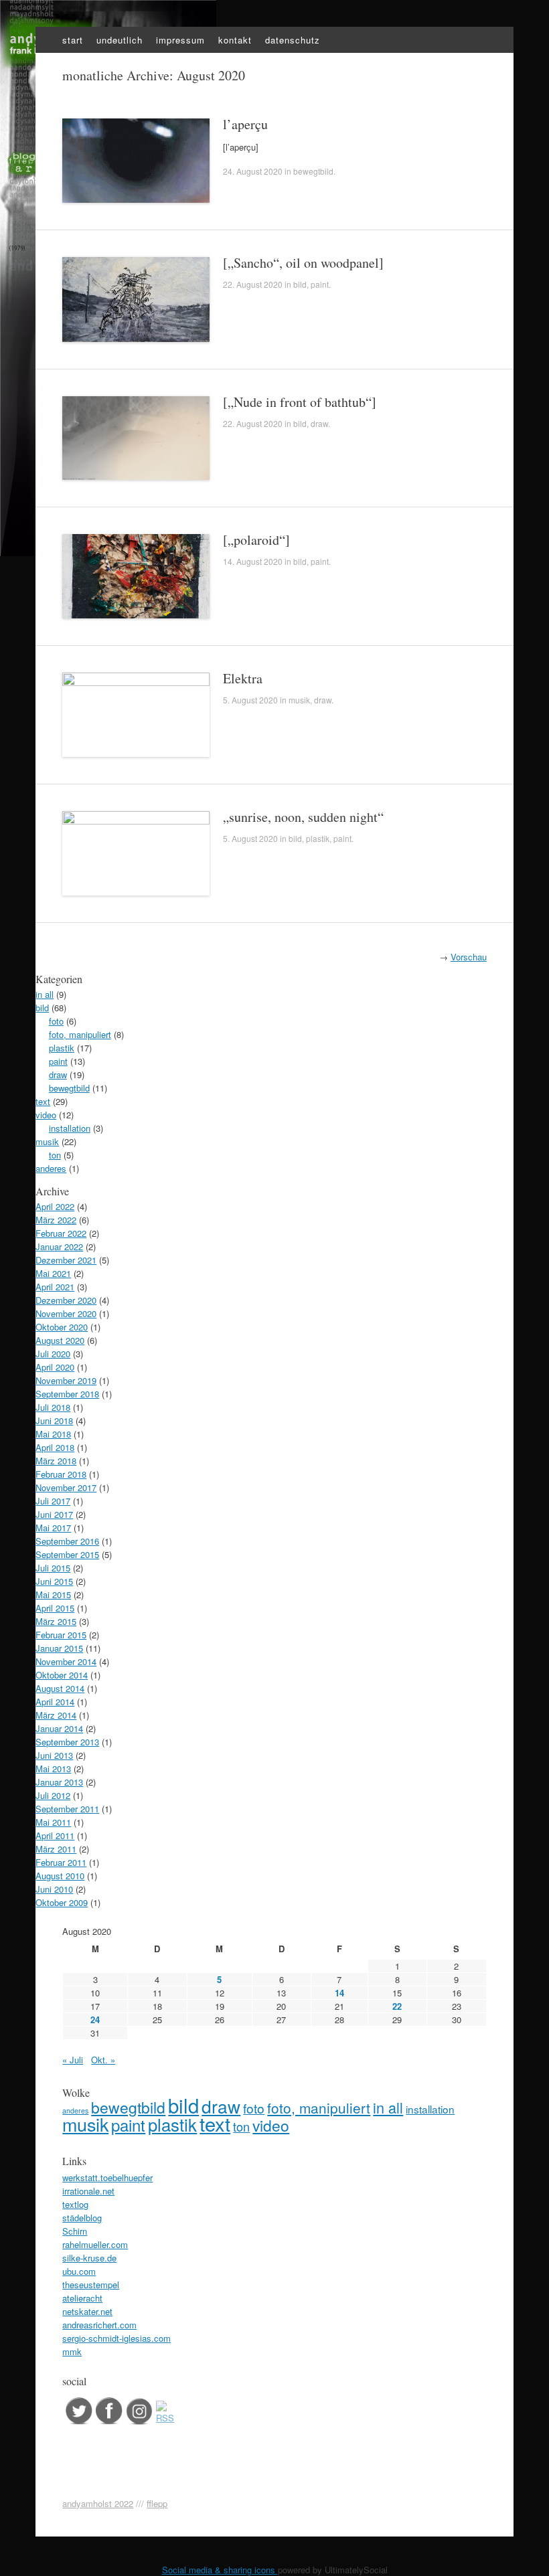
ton (55, 1155)
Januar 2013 (59, 1782)
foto (56, 1021)
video (46, 1115)
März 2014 (56, 1715)
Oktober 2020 (62, 1327)
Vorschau (469, 957)
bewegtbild (313, 171)
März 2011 (56, 1849)
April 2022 (55, 1206)
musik (299, 700)
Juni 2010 (54, 1889)
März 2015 (56, 1621)
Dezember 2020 (66, 1300)
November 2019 (66, 1380)
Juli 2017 (53, 1501)
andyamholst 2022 (98, 2503)
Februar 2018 (61, 1474)
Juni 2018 (54, 1421)
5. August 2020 (250, 700)
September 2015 (67, 1554)
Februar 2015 (61, 1635)
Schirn (75, 2231)
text (43, 1101)
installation (70, 1128)
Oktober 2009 (62, 1902)
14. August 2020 (253, 561)
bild (300, 284)
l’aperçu (245, 124)
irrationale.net (88, 2191)
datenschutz (293, 40)
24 (95, 2020)
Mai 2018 (53, 1434)
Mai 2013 (53, 1769)
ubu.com (79, 2271)
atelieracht (82, 2298)
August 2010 (60, 1876)
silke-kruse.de (89, 2258)
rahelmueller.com (95, 2244)
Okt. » (103, 2060)
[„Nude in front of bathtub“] (300, 402)
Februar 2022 (61, 1233)
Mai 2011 (53, 1822)
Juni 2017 (54, 1514)
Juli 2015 (53, 1568)
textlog (75, 2204)
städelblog (82, 2218)
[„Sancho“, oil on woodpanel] (303, 263)
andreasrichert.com (99, 2325)
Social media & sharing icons (220, 2570)
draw (319, 423)
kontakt (235, 40)
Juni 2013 (54, 1755)
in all (45, 994)
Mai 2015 (53, 1595)
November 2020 (66, 1313)
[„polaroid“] (256, 540)
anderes (51, 1168)
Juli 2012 (53, 1795)
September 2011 (67, 1809)
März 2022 (56, 1220)
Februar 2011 (61, 1862)
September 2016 (67, 1541)
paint (320, 284)
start (73, 40)
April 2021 (55, 1287)
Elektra (243, 678)
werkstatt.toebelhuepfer (107, 2177)
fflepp (157, 2503)
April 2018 (55, 1447)
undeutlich (120, 40)
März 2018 (56, 1461)
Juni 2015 (54, 1581)
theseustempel (91, 2285)
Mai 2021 (53, 1273)
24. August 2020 (253, 171)
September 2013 (67, 1742)
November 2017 (66, 1487)
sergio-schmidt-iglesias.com (116, 2338)
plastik (318, 838)
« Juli (73, 2060)
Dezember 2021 (66, 1260)
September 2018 (67, 1394)
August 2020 (60, 1340)
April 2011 (55, 1835)
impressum (180, 40)
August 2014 (60, 1688)
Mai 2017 (53, 1528)
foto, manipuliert (80, 1034)
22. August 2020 (253, 284)
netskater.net (87, 2311)
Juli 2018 (53, 1407)
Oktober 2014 (62, 1675)
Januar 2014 (59, 1728)
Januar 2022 (59, 1247)
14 (339, 1993)
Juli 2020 (53, 1354)
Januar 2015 (59, 1648)
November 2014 (66, 1661)
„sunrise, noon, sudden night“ (303, 817)
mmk (72, 2351)
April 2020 (55, 1367)
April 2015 (55, 1608)
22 (397, 2006)
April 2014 (55, 1702)
